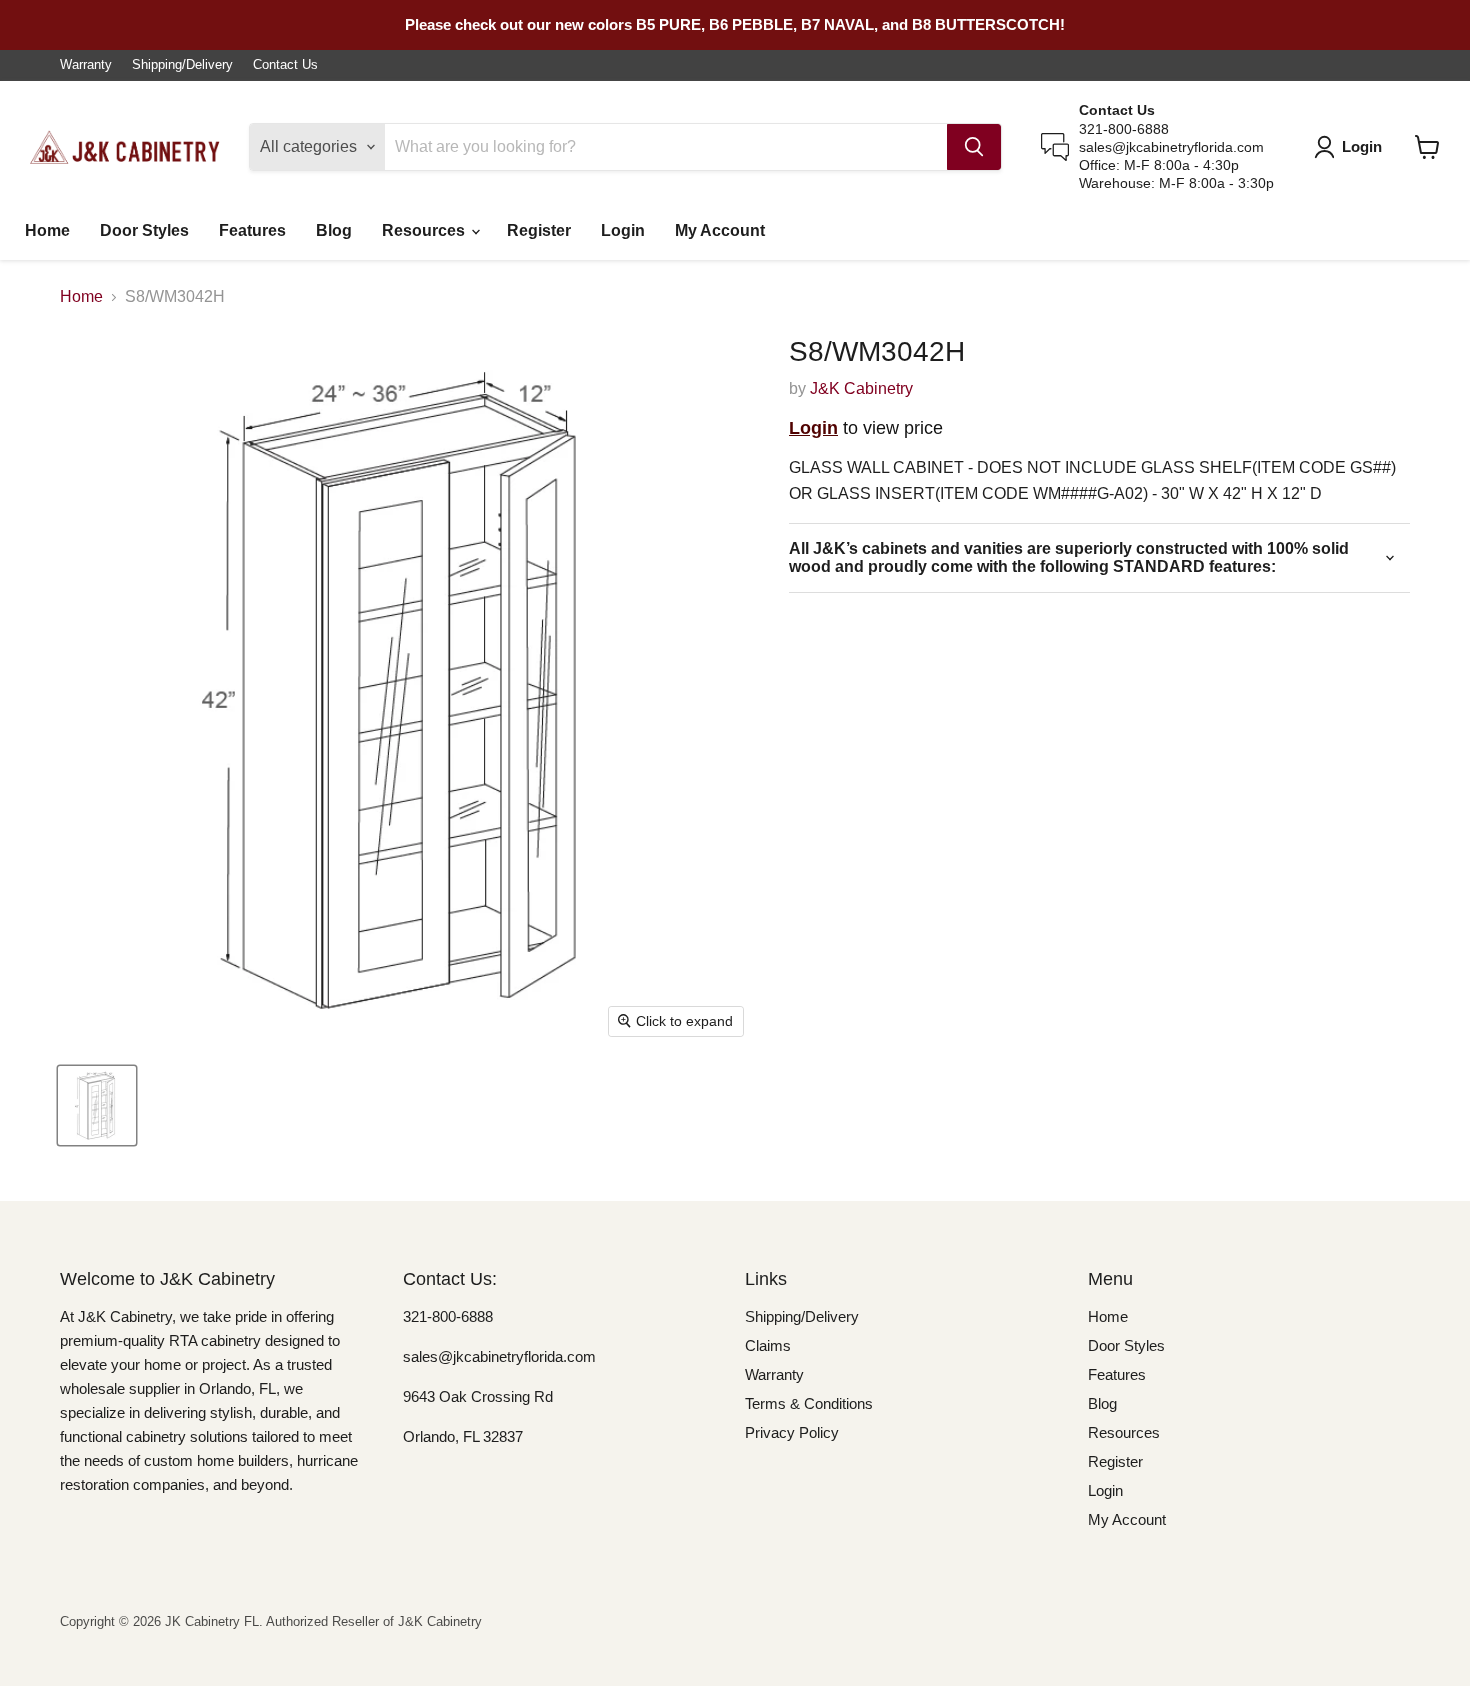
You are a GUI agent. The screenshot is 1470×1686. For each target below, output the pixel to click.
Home (47, 230)
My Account (720, 230)
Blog (334, 230)
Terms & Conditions (809, 1403)
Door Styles (144, 230)
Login (623, 230)
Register (539, 230)
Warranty (86, 65)
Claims (768, 1345)
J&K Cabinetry (861, 388)
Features (252, 230)
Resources (425, 230)
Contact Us (285, 65)
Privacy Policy (792, 1432)
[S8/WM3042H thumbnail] (97, 1105)
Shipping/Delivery (182, 65)
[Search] (974, 147)
